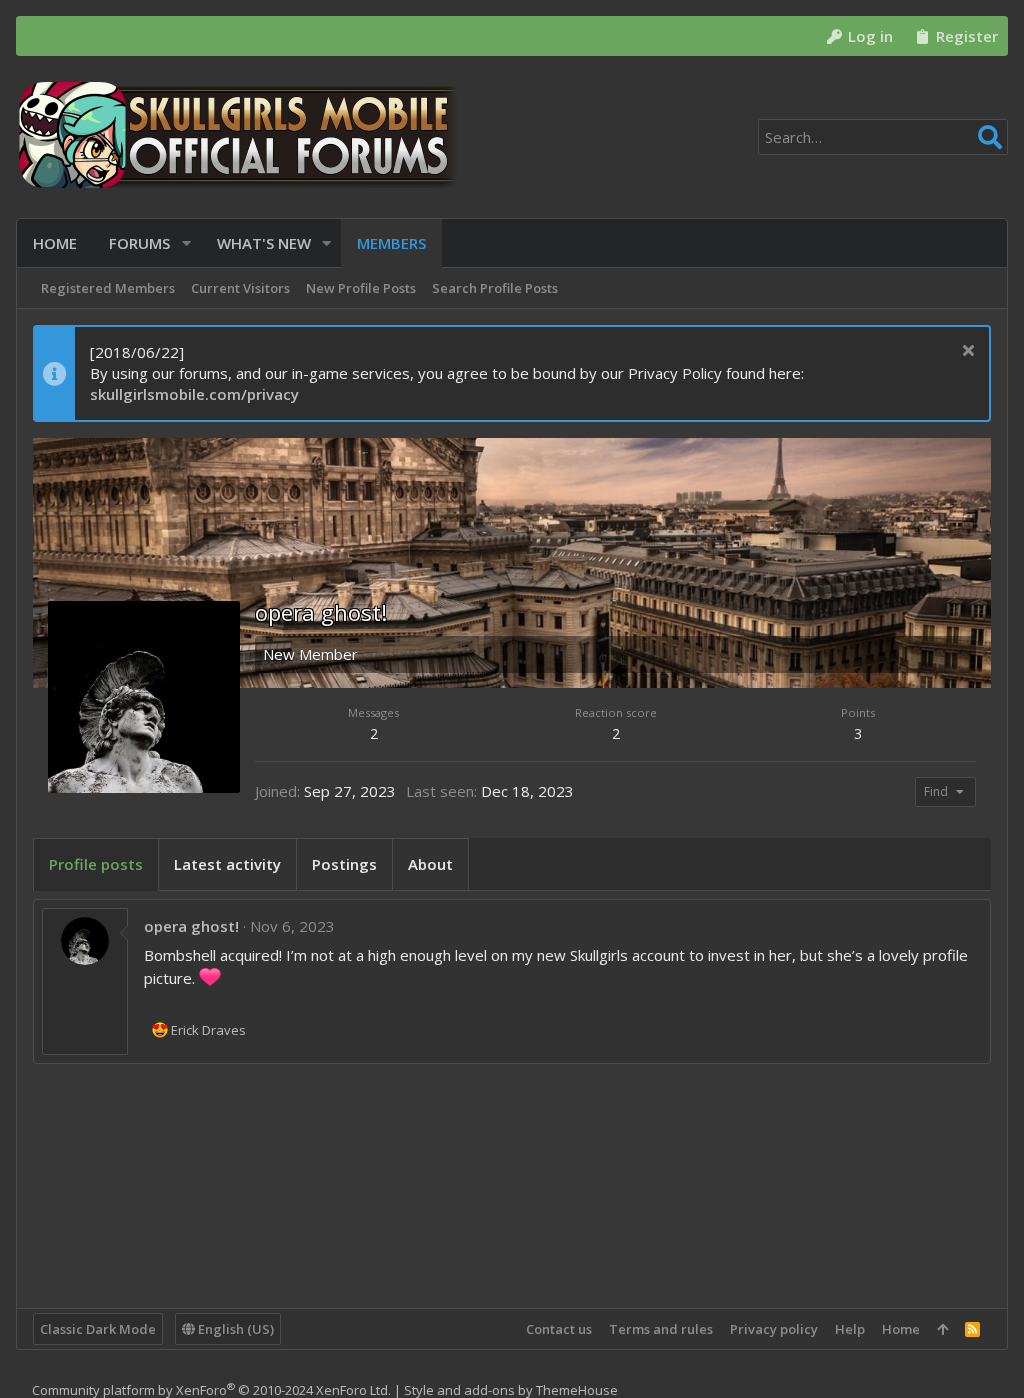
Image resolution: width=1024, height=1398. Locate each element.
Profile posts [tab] (96, 864)
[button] (186, 243)
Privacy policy (774, 1329)
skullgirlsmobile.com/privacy (194, 394)
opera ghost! (191, 926)
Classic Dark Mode (98, 1329)
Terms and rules (661, 1329)
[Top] (942, 1329)
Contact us (559, 1329)
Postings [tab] (344, 864)
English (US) (234, 1329)
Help (850, 1329)
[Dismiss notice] (965, 352)
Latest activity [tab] (227, 864)
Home (901, 1329)
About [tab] (430, 864)
